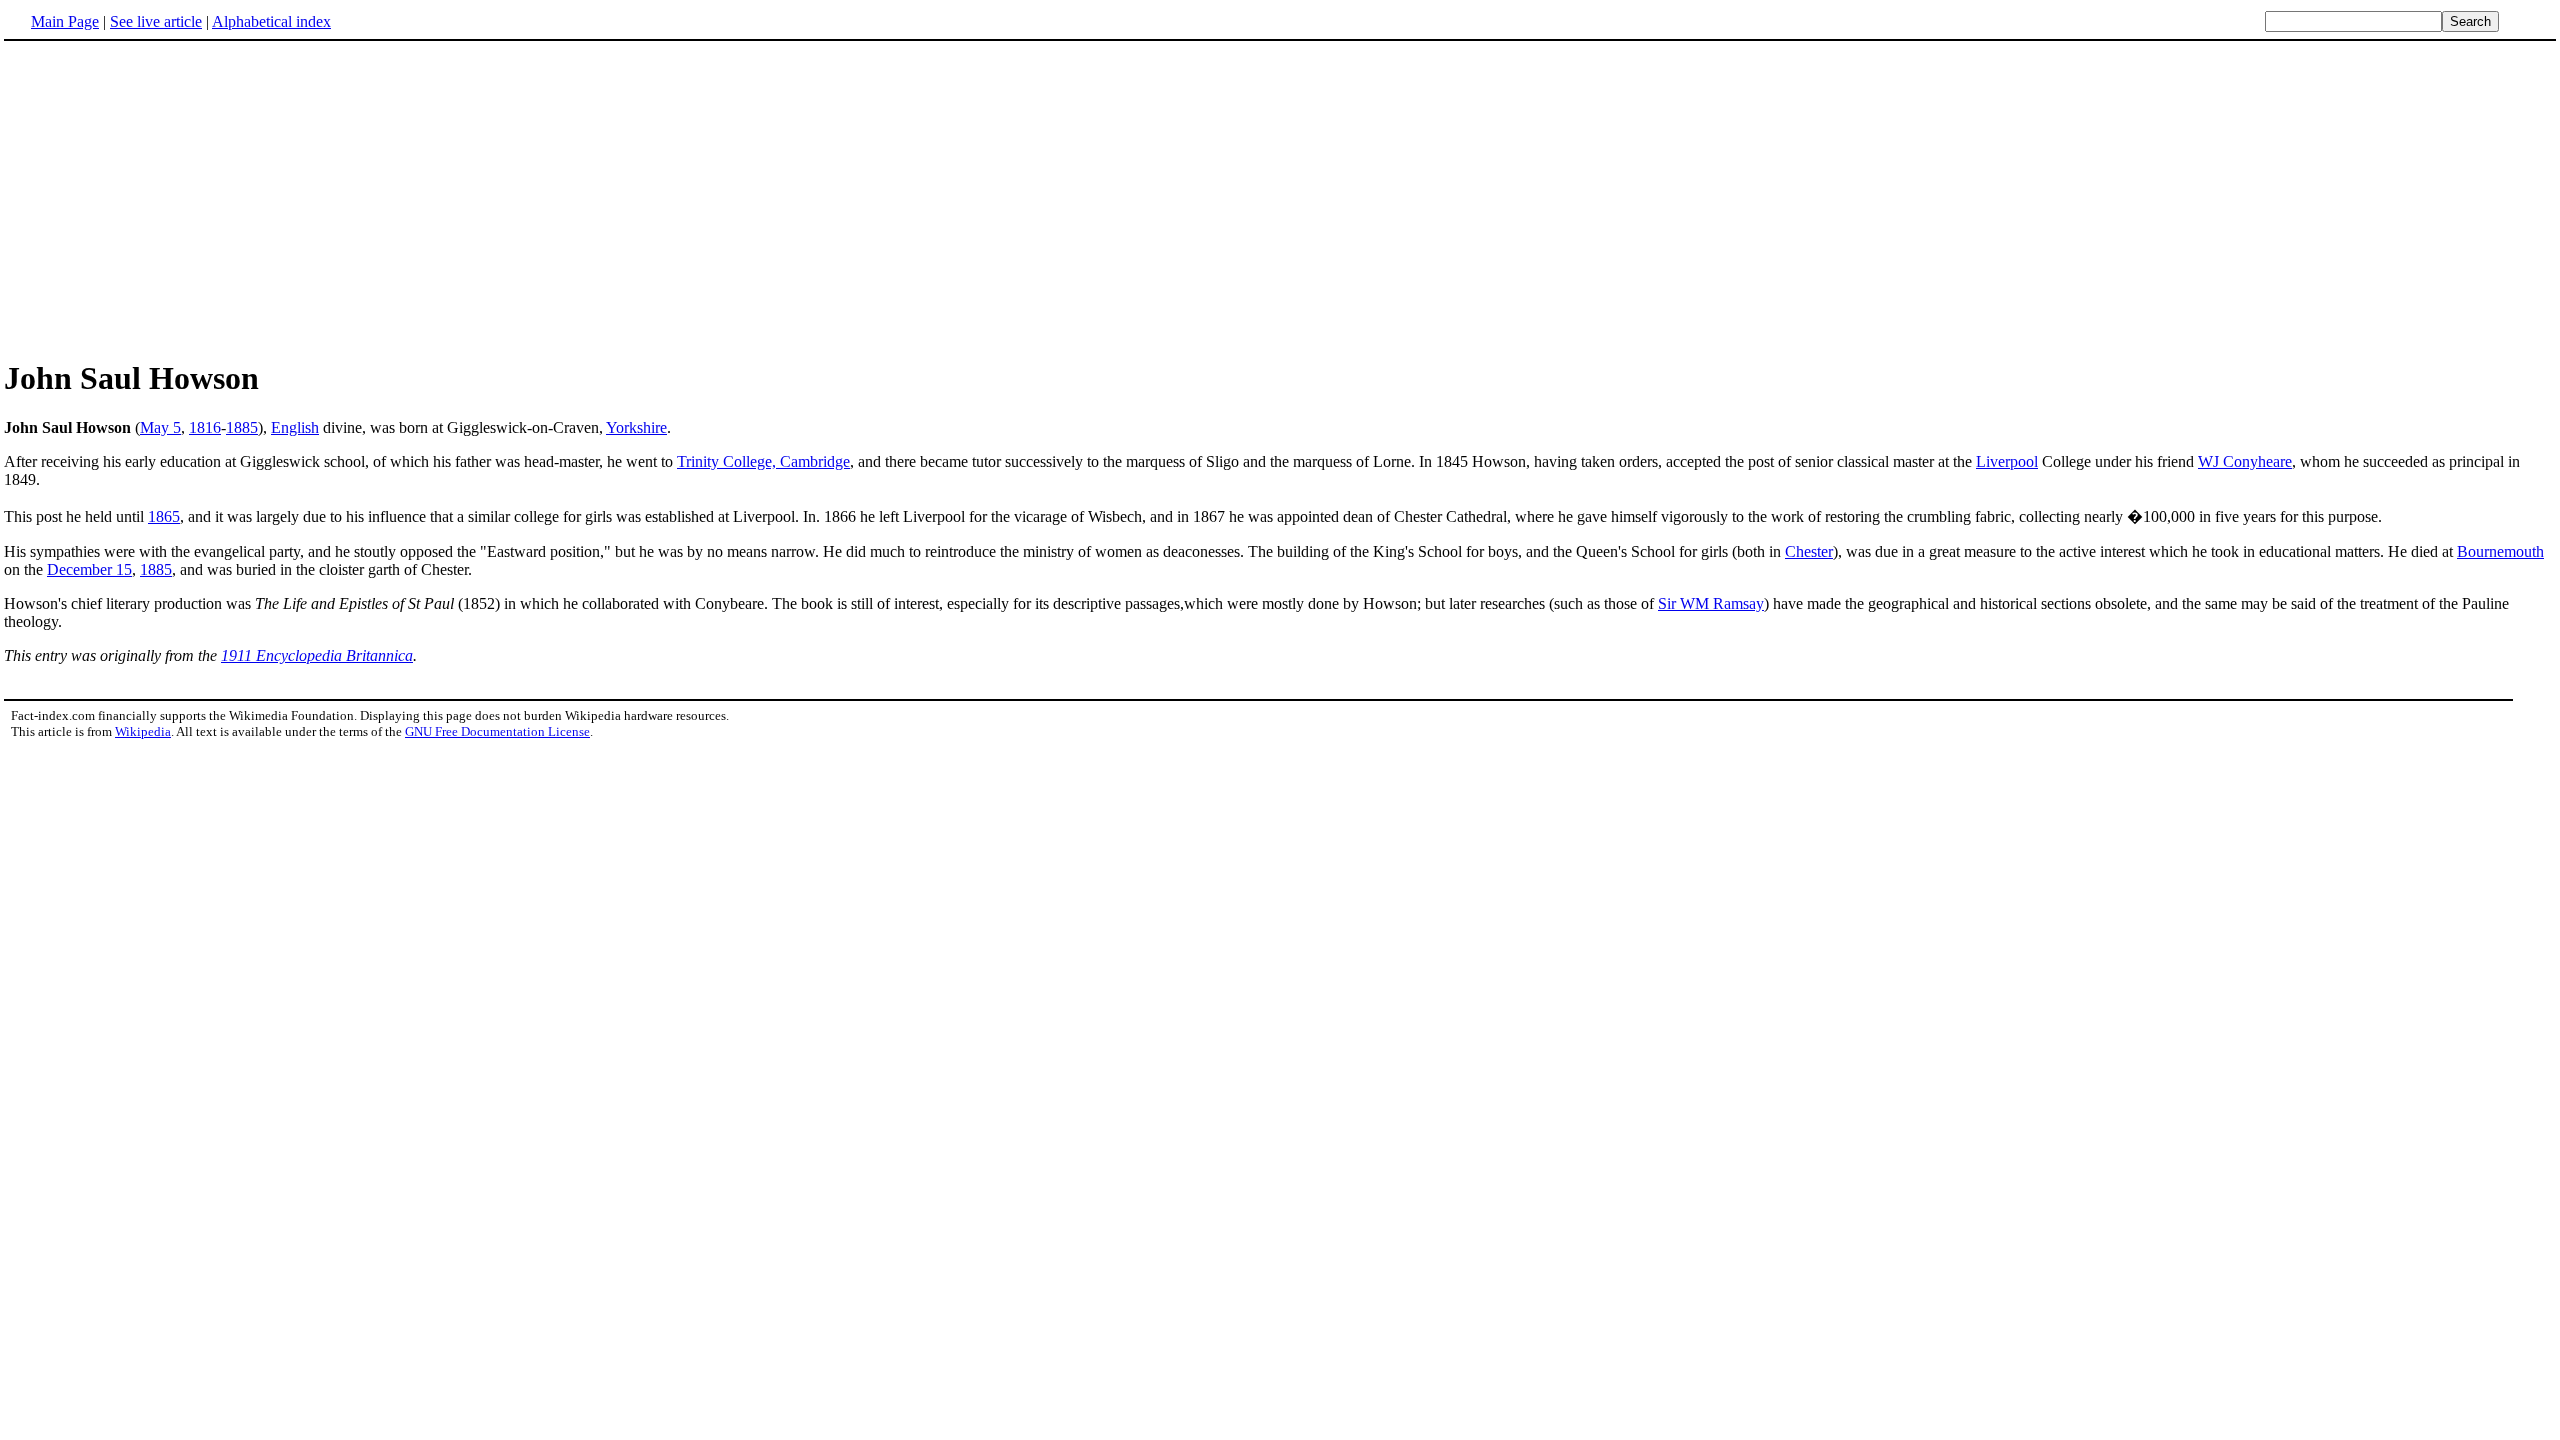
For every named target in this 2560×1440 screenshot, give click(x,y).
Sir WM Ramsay (1711, 603)
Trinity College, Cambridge (763, 461)
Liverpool (2007, 461)
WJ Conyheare (2245, 461)
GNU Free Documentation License (497, 731)
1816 (205, 427)
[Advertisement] (1280, 199)
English (295, 427)
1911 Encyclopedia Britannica (317, 655)
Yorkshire (636, 427)
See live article (156, 21)
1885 (242, 427)
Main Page (65, 21)
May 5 (160, 427)
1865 (164, 516)
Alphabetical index (271, 21)
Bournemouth (2500, 551)
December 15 (89, 569)
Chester (1809, 551)
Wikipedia (143, 731)
